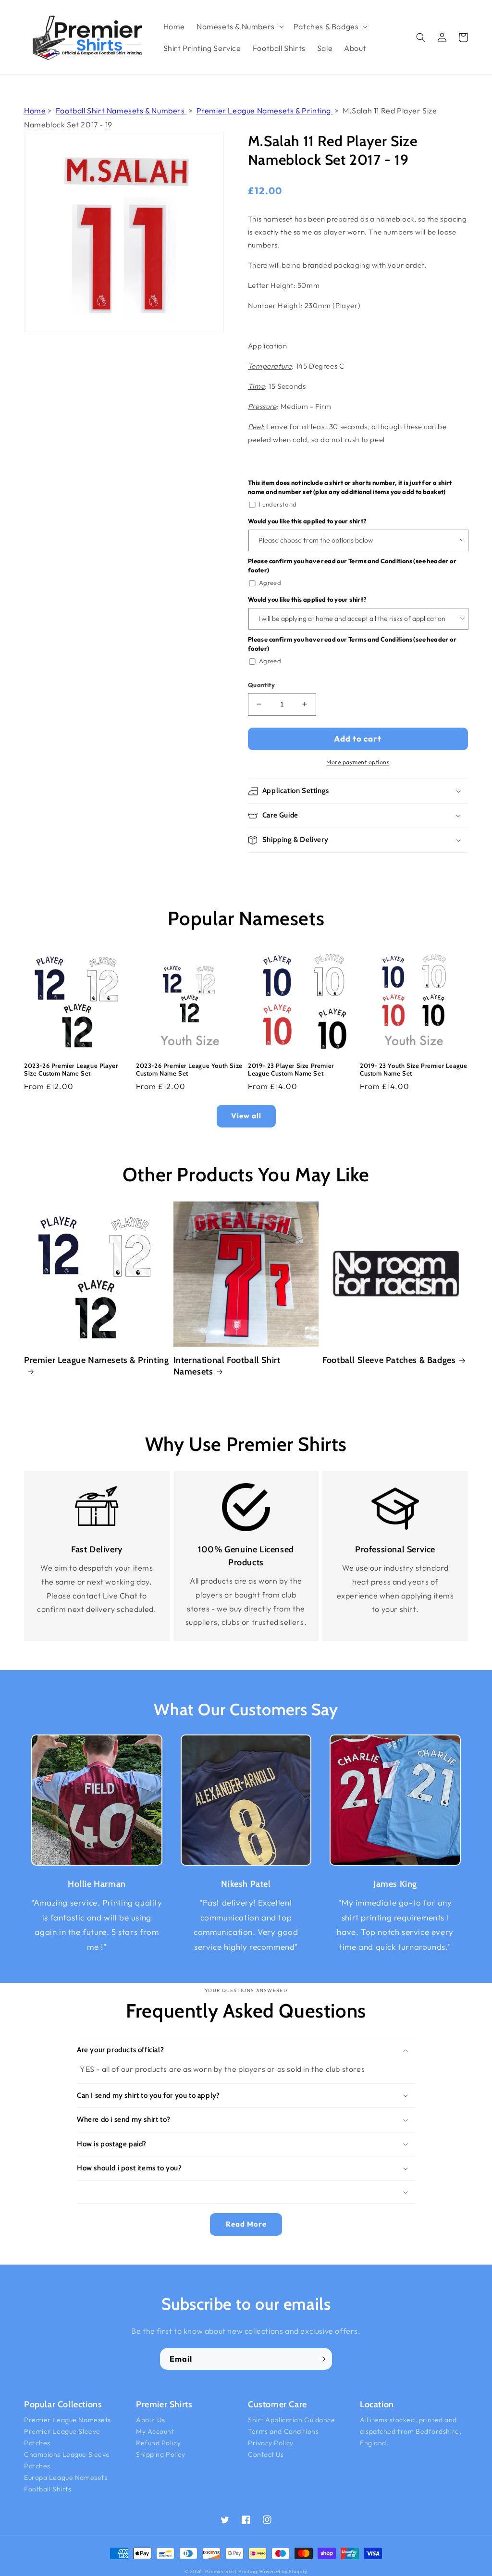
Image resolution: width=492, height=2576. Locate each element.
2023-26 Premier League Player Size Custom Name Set (71, 1070)
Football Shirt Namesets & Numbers (121, 111)
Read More (246, 2224)
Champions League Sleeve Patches (67, 2460)
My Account (155, 2431)
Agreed (270, 582)
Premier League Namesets (68, 2420)
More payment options (358, 762)
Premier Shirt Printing (231, 2571)
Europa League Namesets (66, 2477)
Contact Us (266, 2454)
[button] (239, 27)
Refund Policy (158, 2443)
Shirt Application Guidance (292, 2420)
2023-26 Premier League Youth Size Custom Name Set (189, 1070)
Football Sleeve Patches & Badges (389, 1360)
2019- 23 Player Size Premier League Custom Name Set (291, 1070)
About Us (150, 2420)
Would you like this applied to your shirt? (307, 521)
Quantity (261, 685)
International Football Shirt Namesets (227, 1366)
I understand (278, 504)
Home (35, 111)
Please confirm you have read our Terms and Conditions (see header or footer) (352, 566)
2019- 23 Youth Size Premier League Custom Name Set (413, 1070)
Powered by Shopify (284, 2571)
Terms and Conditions (283, 2431)
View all (246, 1116)
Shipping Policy (160, 2454)
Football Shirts (48, 2489)
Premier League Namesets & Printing (265, 111)
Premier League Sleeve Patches (62, 2437)
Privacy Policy (271, 2443)
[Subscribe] (321, 2359)
